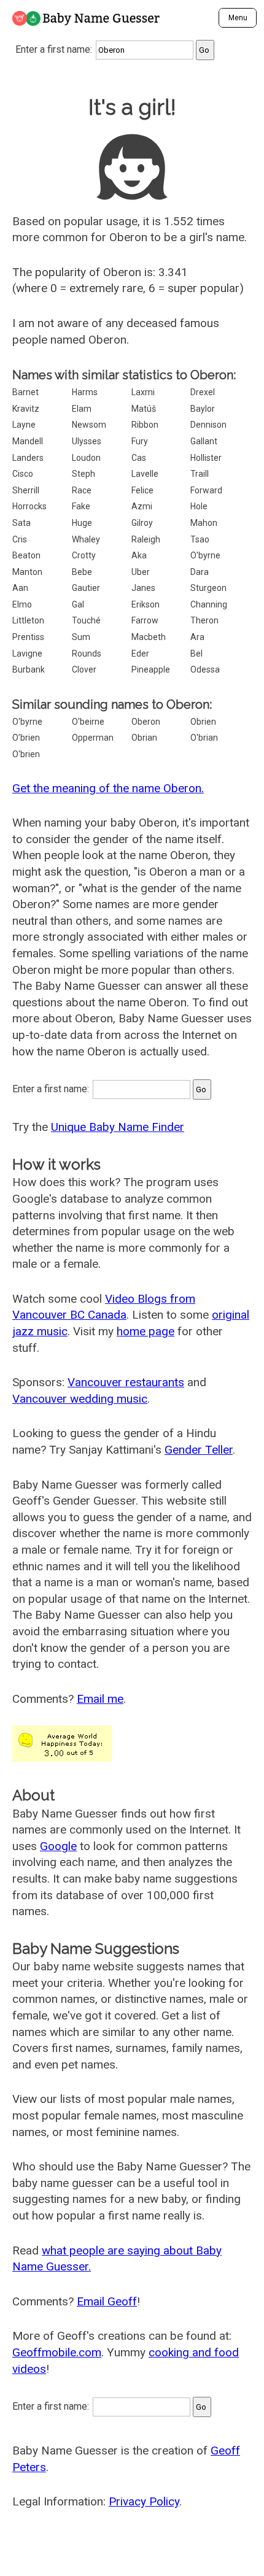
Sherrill (26, 490)
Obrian (144, 738)
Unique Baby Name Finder (118, 1127)
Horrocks (29, 506)
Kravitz (26, 409)
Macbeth (149, 637)
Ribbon (145, 425)
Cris (20, 539)
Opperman (93, 738)
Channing (209, 604)
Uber (141, 572)
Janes (143, 588)
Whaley (86, 539)
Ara (197, 637)
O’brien (26, 738)
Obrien (203, 722)
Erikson (146, 604)
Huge (82, 523)
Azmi (142, 506)
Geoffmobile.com (57, 2352)
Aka (139, 555)
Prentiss (28, 637)
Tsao (200, 539)
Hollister (206, 458)
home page (146, 1331)
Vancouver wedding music (80, 1399)
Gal (78, 604)
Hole (199, 506)
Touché (86, 620)
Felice (142, 490)
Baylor (203, 409)
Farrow (145, 620)
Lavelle (145, 474)
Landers (28, 458)
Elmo (22, 604)
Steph (83, 474)
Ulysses (87, 441)
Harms (85, 392)
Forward (206, 490)
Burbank (29, 669)
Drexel (203, 392)
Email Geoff (107, 2301)
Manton (27, 572)
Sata (21, 523)
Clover (84, 669)
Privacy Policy (144, 2501)
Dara (200, 572)
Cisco (23, 474)
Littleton (28, 620)
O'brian (204, 738)
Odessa (205, 669)
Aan (20, 588)
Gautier (86, 588)
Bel (196, 654)
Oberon (146, 722)
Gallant (204, 441)
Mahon (204, 523)
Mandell (28, 441)
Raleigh (146, 539)
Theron (204, 620)
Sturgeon (208, 588)
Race (82, 490)
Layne (24, 425)
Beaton (26, 555)
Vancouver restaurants (126, 1382)
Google (58, 1846)
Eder (140, 654)
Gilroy (142, 523)
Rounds (87, 654)
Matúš (144, 409)
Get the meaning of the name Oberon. (108, 788)
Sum (81, 637)
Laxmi (143, 392)
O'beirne (88, 722)
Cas (139, 458)
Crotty (84, 555)
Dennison (208, 425)
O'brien (26, 754)
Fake (81, 506)
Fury (140, 441)
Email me (100, 1699)
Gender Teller (199, 1450)
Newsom (89, 425)
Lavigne (27, 654)
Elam (82, 409)
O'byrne (205, 555)
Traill (200, 474)
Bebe (82, 572)
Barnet (25, 392)
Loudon (86, 458)
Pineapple (151, 669)
